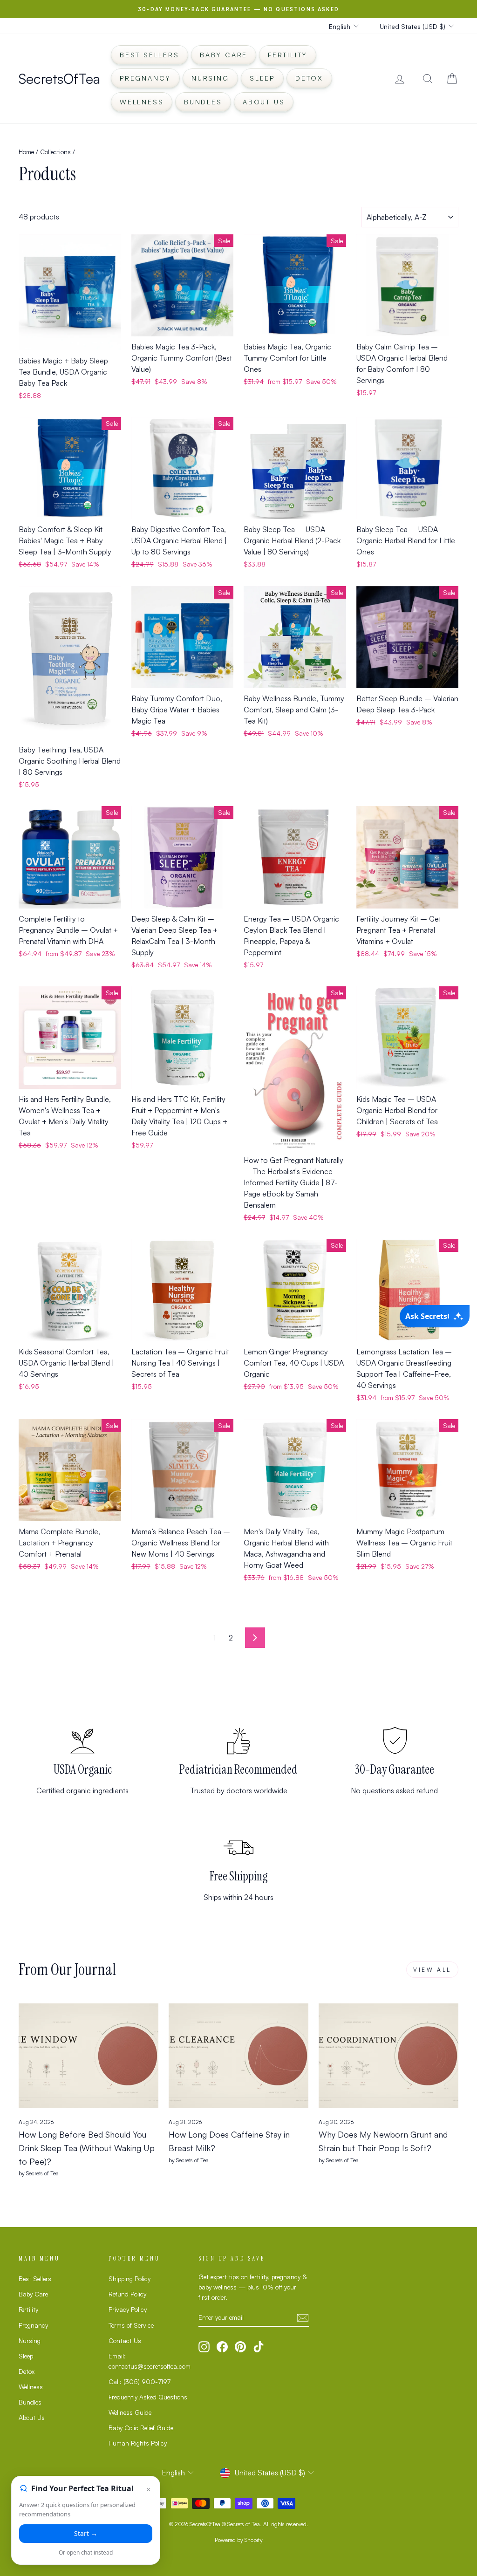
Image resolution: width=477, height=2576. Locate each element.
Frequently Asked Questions (148, 2397)
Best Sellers (150, 55)
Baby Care (224, 55)
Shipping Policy (129, 2279)
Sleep (262, 78)
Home (26, 152)
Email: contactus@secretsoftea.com (150, 2361)
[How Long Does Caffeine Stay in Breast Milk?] (238, 2056)
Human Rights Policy (138, 2443)
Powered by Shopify (239, 2540)
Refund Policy (127, 2294)
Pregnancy (145, 78)
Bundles (203, 102)
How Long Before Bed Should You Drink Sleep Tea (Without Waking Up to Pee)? (87, 2148)
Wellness (142, 102)
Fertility (288, 55)
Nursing (210, 78)
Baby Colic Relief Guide (141, 2428)
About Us (264, 102)
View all (432, 1970)
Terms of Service (131, 2325)
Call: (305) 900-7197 (140, 2381)
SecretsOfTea (59, 79)
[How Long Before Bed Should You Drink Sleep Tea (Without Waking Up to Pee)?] (89, 2056)
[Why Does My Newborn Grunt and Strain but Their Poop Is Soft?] (388, 2056)
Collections (55, 152)
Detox (309, 78)
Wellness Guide (130, 2412)
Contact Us (125, 2340)
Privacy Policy (128, 2309)
